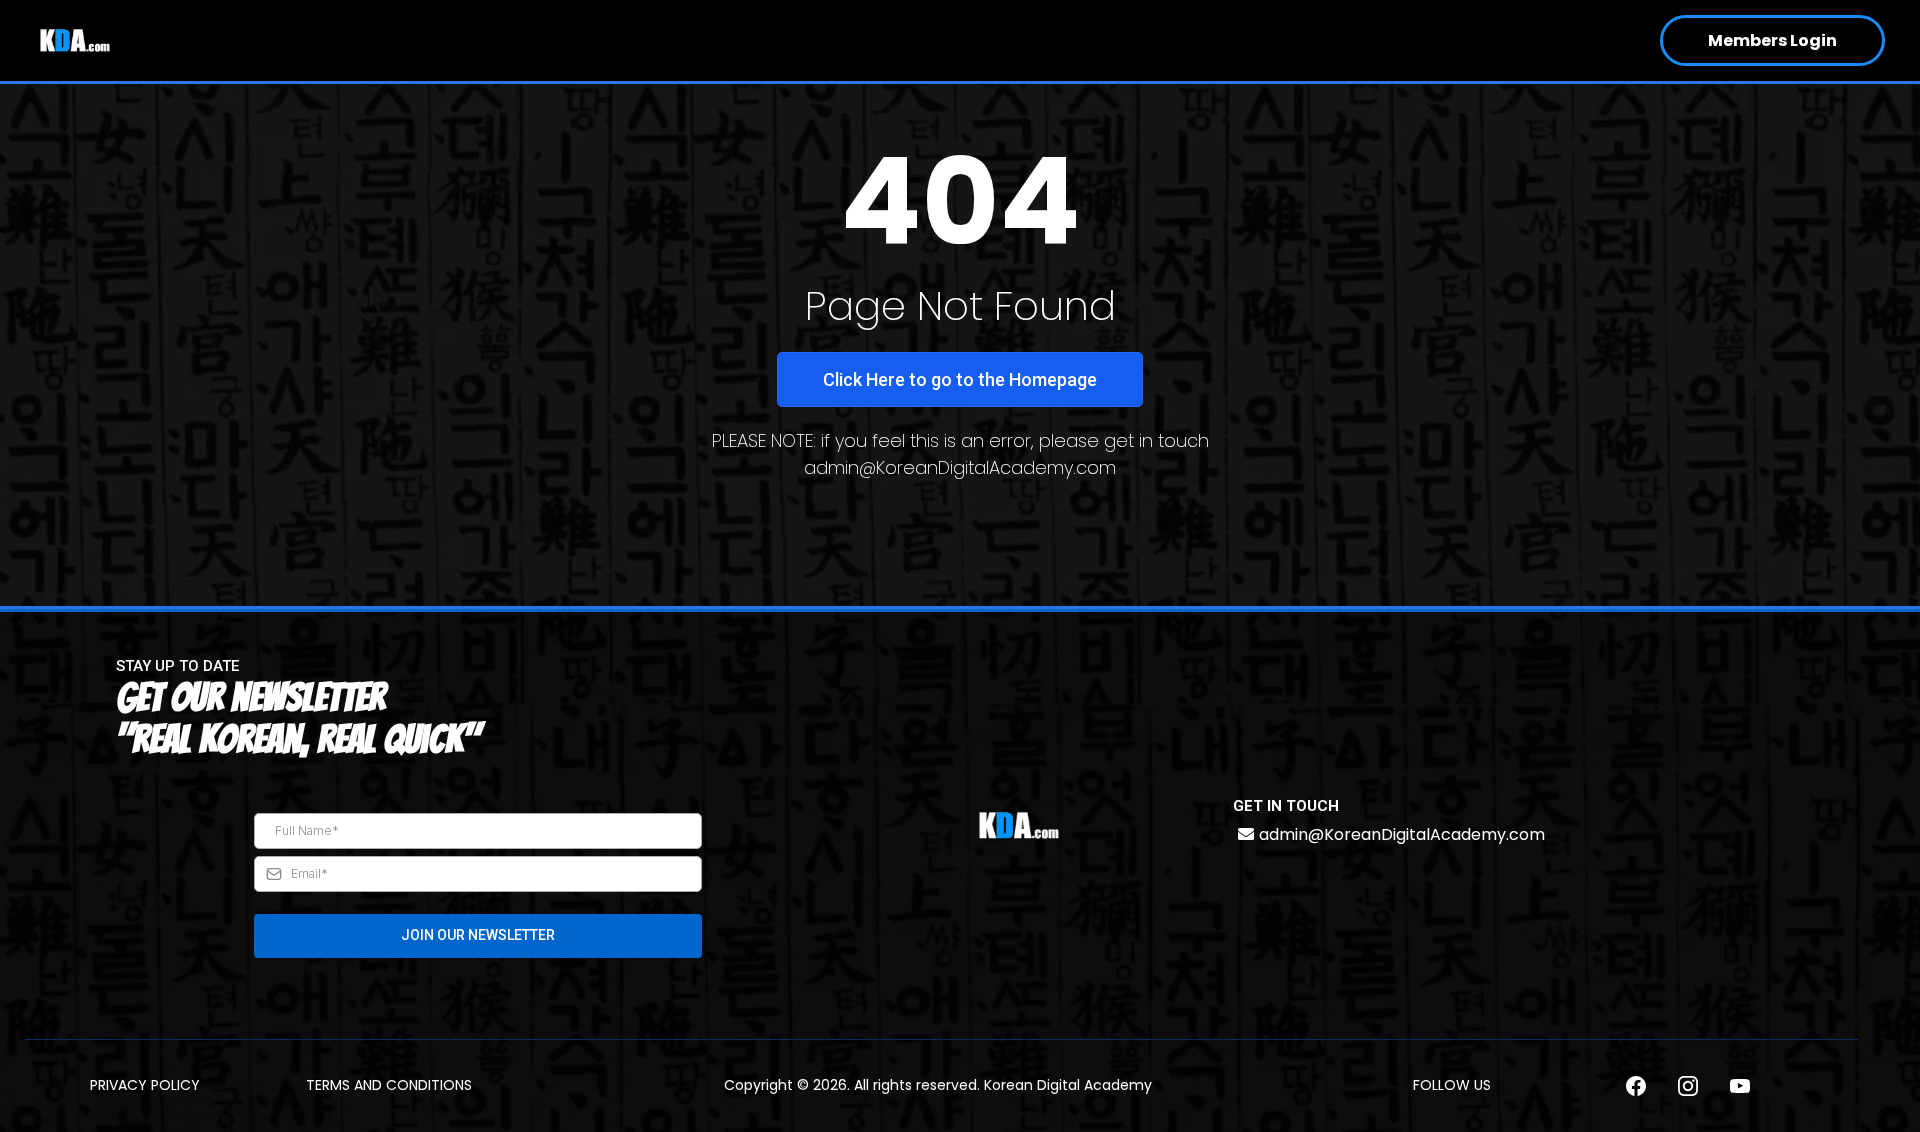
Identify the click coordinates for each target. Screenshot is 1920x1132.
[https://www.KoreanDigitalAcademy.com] (75, 41)
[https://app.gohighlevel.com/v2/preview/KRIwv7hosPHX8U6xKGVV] (1019, 825)
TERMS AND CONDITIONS (389, 1085)
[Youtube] (1740, 1086)
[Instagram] (1688, 1086)
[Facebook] (1636, 1086)
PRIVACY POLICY (145, 1085)
